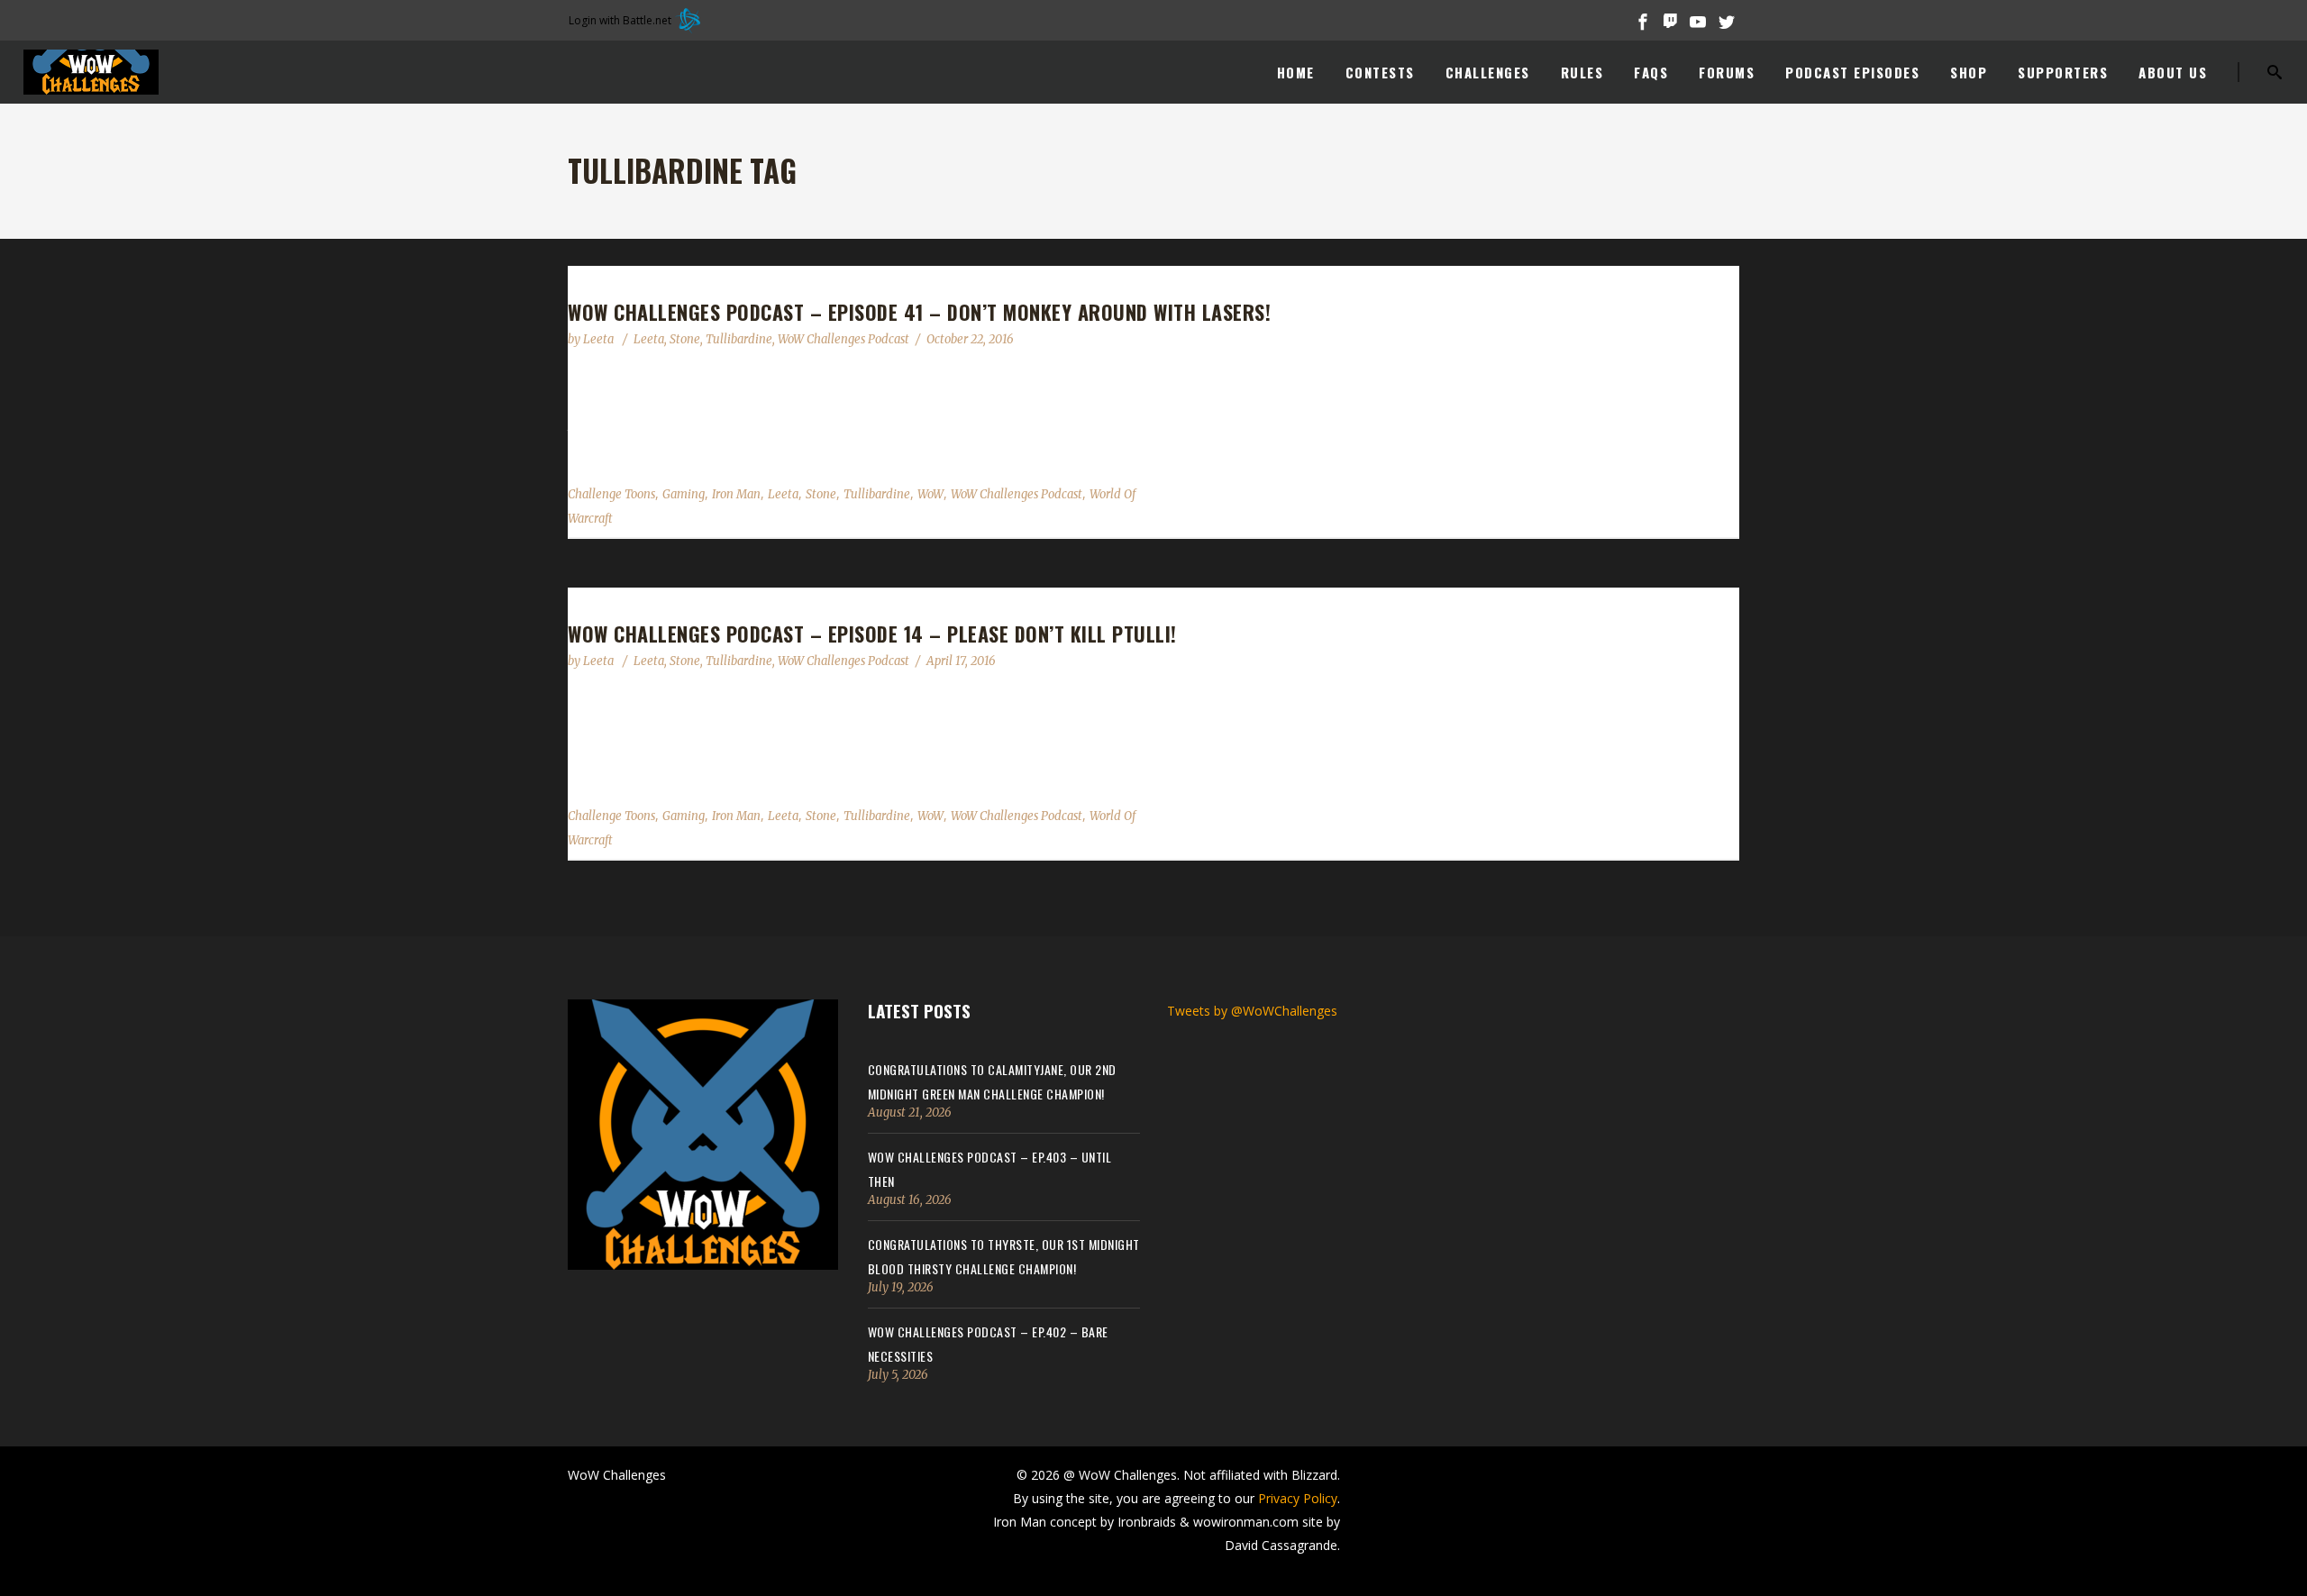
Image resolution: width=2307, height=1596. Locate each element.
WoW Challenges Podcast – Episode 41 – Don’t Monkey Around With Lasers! (919, 312)
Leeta (600, 339)
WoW (930, 494)
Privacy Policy (1298, 1498)
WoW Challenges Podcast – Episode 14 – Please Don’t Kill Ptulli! (872, 634)
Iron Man (736, 494)
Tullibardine (739, 339)
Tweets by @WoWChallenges (1252, 1011)
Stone (685, 339)
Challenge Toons (611, 494)
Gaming (684, 494)
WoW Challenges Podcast (843, 339)
